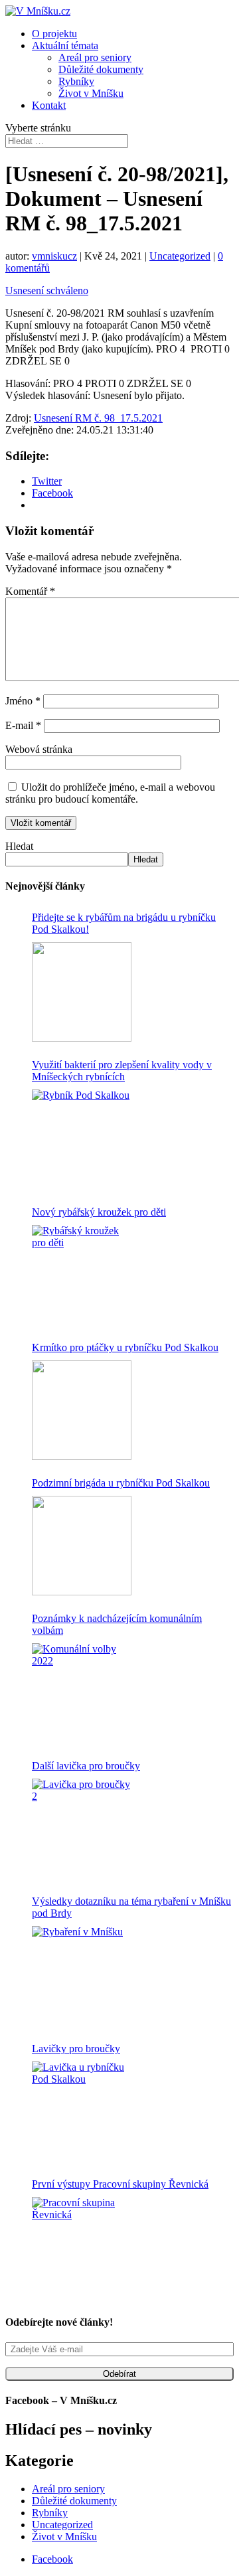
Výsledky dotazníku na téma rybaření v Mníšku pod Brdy (131, 1907)
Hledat (19, 846)
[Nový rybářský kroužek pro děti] (82, 1275)
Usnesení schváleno (47, 290)
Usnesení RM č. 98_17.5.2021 (98, 418)
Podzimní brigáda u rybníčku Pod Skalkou (121, 1483)
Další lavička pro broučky (86, 1766)
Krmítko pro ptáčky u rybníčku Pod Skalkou (125, 1347)
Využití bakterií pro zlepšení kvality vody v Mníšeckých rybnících (122, 1071)
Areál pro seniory (95, 57)
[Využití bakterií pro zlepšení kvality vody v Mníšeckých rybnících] (82, 1139)
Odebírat (119, 2374)
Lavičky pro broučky (76, 2049)
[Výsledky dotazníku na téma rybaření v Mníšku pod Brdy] (82, 1976)
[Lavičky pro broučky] (82, 2111)
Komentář (30, 591)
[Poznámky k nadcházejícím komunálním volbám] (82, 1693)
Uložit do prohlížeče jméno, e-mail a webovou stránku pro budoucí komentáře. (110, 793)
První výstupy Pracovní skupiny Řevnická (120, 2184)
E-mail (23, 725)
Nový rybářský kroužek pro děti (99, 1212)
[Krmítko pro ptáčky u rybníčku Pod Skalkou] (82, 1410)
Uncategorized (180, 256)
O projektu (54, 34)
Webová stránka (39, 749)
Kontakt (49, 105)
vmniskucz (54, 256)
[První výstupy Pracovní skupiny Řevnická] (82, 2247)
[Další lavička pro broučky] (82, 1828)
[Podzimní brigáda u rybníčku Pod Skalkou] (82, 1546)
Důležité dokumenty (101, 69)
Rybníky (76, 81)
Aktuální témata (65, 45)
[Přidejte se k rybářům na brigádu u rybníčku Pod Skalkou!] (82, 992)
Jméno (23, 701)
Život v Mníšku (91, 93)
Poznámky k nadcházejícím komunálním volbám (117, 1624)
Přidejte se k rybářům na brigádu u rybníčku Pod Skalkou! (124, 923)
